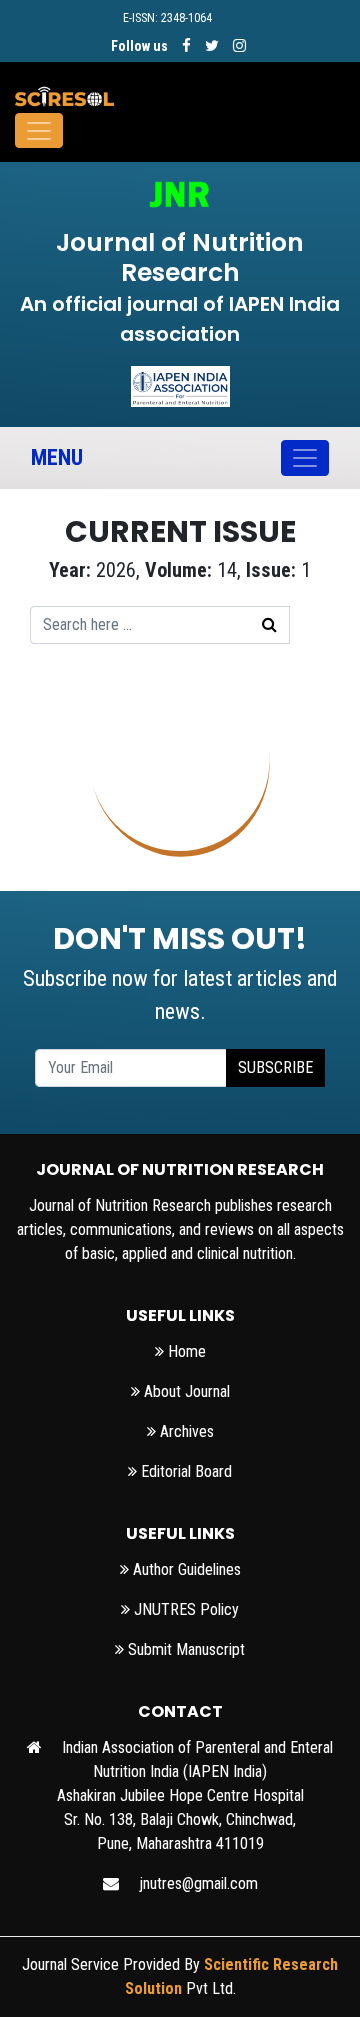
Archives (185, 1431)
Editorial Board (184, 1471)
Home (185, 1351)
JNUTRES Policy (184, 1609)
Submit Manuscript (184, 1649)
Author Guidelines (185, 1569)
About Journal (185, 1391)
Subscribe (275, 1067)
